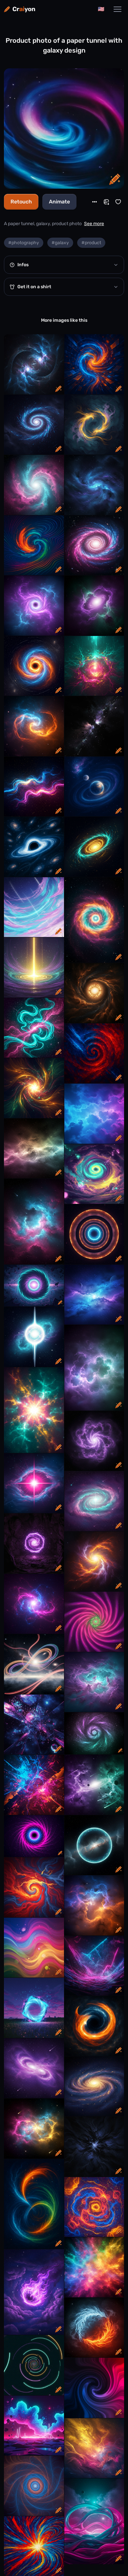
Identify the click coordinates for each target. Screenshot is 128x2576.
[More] (95, 202)
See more (94, 224)
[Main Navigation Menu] (117, 9)
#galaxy (60, 243)
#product (91, 243)
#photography (24, 243)
